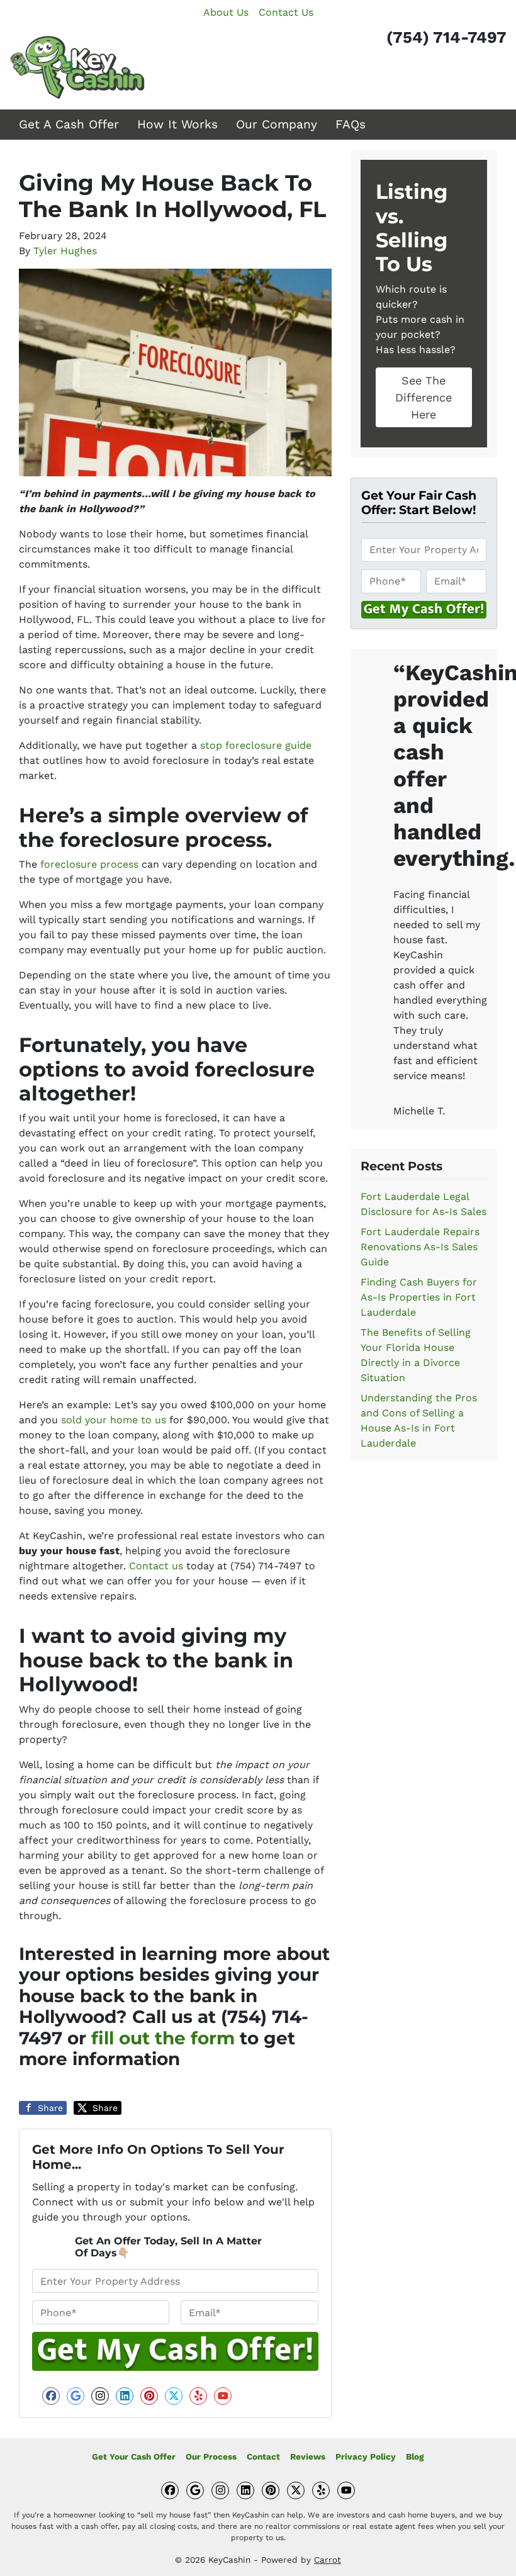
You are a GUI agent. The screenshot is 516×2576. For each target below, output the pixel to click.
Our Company (277, 124)
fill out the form (163, 2038)
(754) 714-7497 (446, 37)
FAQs (351, 124)
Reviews (308, 2456)
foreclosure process (89, 864)
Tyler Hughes (65, 251)
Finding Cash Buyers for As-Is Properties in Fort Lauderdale (419, 1297)
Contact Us (286, 12)
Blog (415, 2456)
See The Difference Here (423, 397)
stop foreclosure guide (256, 745)
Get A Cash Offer (69, 124)
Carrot (328, 2560)
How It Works (177, 124)
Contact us (156, 1566)
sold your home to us (114, 1420)
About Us (226, 12)
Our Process (211, 2456)
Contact (263, 2456)
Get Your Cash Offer (134, 2456)
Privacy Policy (366, 2456)
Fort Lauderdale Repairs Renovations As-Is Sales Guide (420, 1247)
